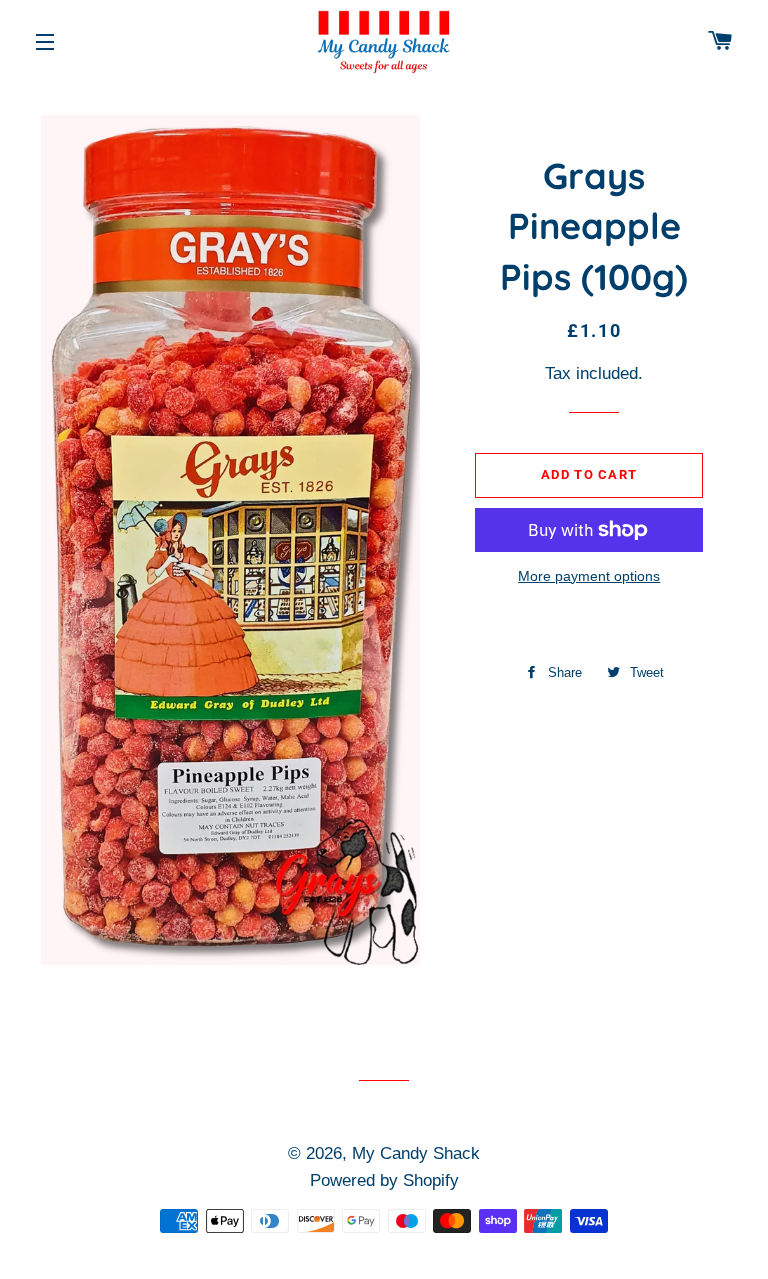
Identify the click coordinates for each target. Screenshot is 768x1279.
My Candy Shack (416, 1153)
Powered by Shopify (384, 1180)
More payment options (589, 576)
